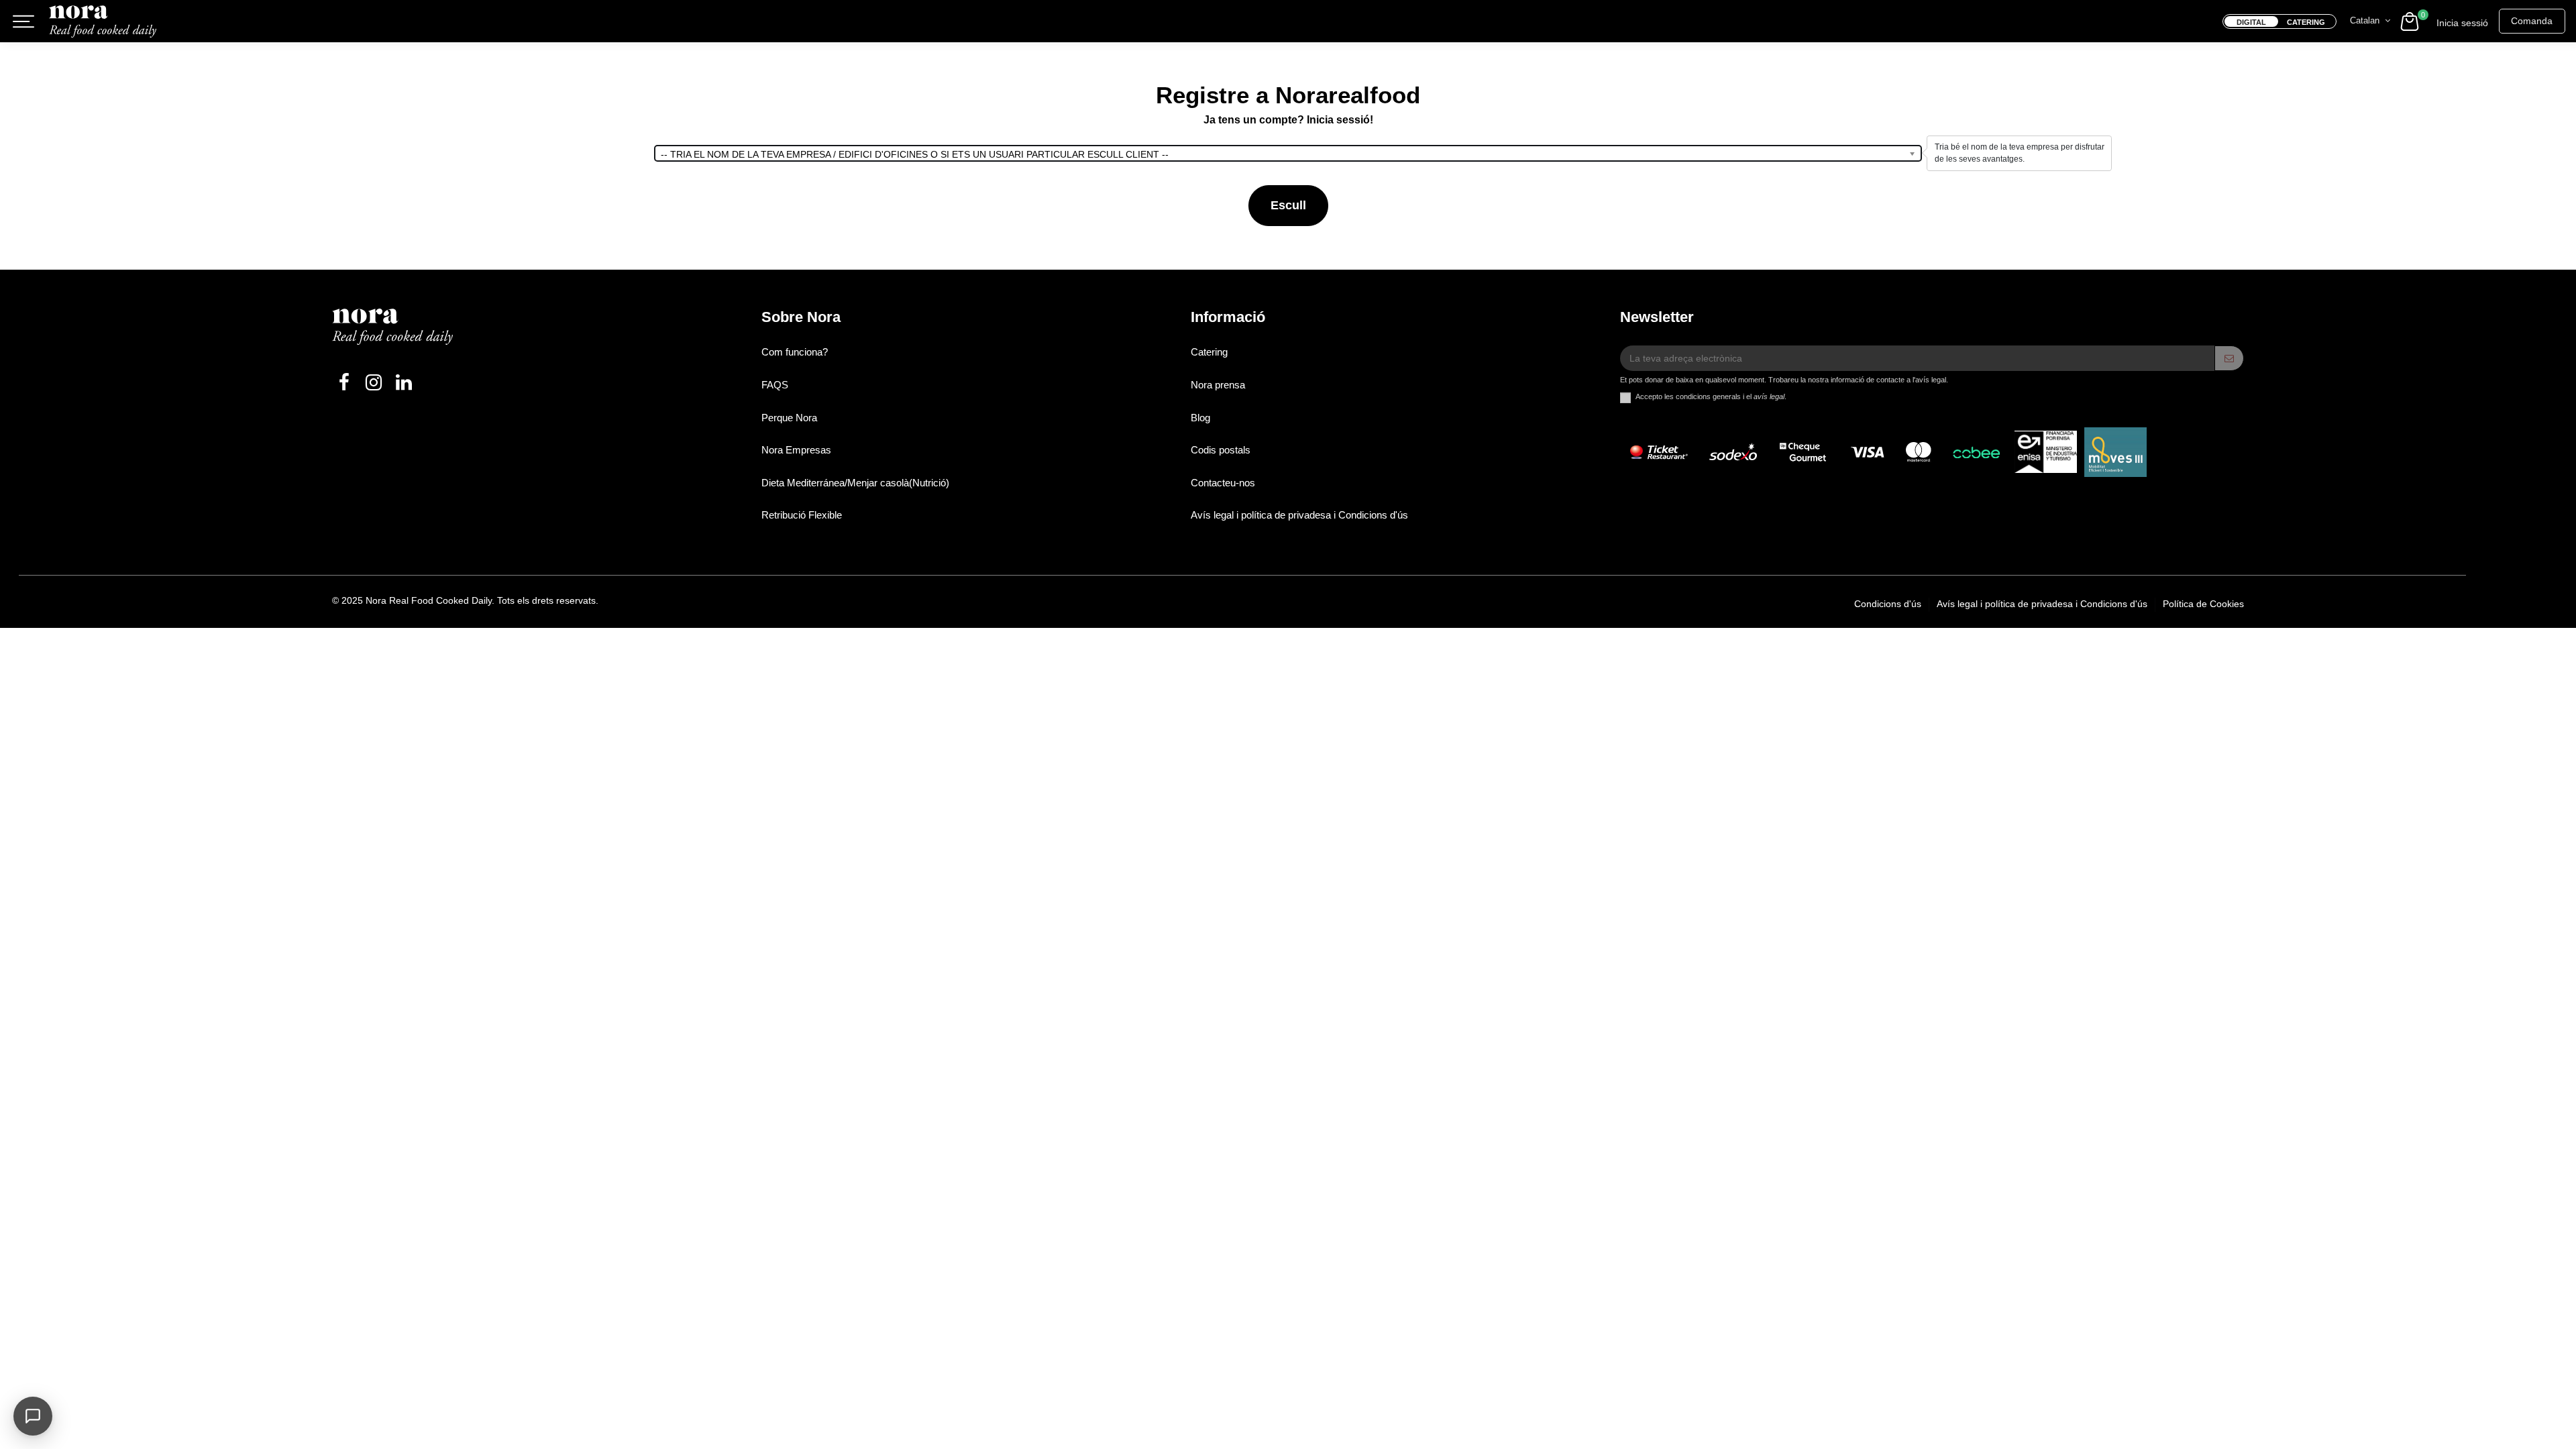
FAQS (775, 385)
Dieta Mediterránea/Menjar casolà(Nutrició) (855, 483)
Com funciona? (795, 352)
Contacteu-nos (1223, 483)
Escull (1288, 205)
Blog (1200, 418)
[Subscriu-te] (2229, 358)
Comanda (2532, 21)
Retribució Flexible (802, 515)
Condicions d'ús (1889, 604)
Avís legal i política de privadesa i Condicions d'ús (1299, 515)
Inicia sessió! (1340, 120)
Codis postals (1221, 450)
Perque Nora (789, 418)
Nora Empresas (796, 450)
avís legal (1769, 396)
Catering (1209, 352)
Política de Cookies (2203, 604)
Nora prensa (1218, 385)
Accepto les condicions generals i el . (1711, 396)
